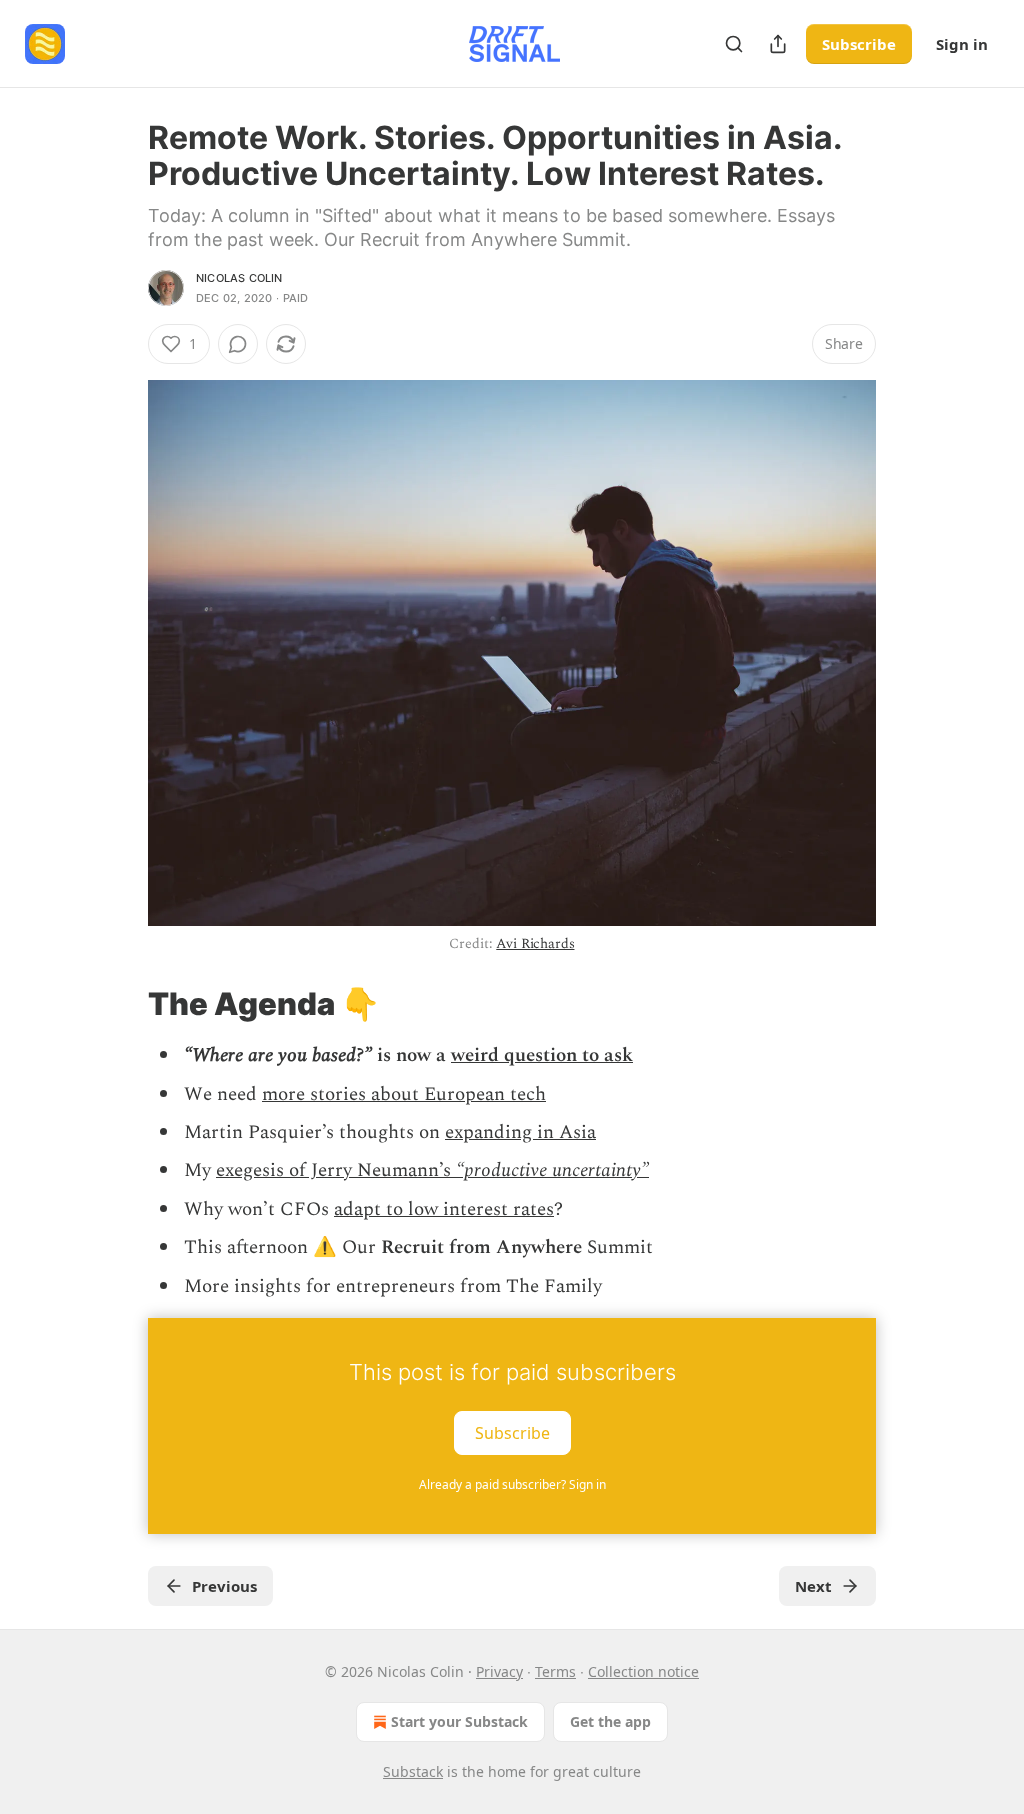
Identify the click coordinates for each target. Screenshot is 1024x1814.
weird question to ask (542, 1055)
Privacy (499, 1671)
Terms (555, 1671)
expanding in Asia (520, 1132)
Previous (224, 1586)
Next (813, 1586)
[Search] (734, 44)
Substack (413, 1771)
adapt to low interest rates (444, 1209)
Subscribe (859, 44)
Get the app (610, 1721)
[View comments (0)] (238, 344)
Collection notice (643, 1671)
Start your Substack (459, 1721)
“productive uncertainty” (552, 1170)
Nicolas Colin (239, 278)
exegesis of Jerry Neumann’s (336, 1170)
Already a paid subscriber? (512, 1484)
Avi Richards (535, 943)
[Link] (120, 1004)
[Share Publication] (778, 44)
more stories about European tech (404, 1094)
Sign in (962, 44)
